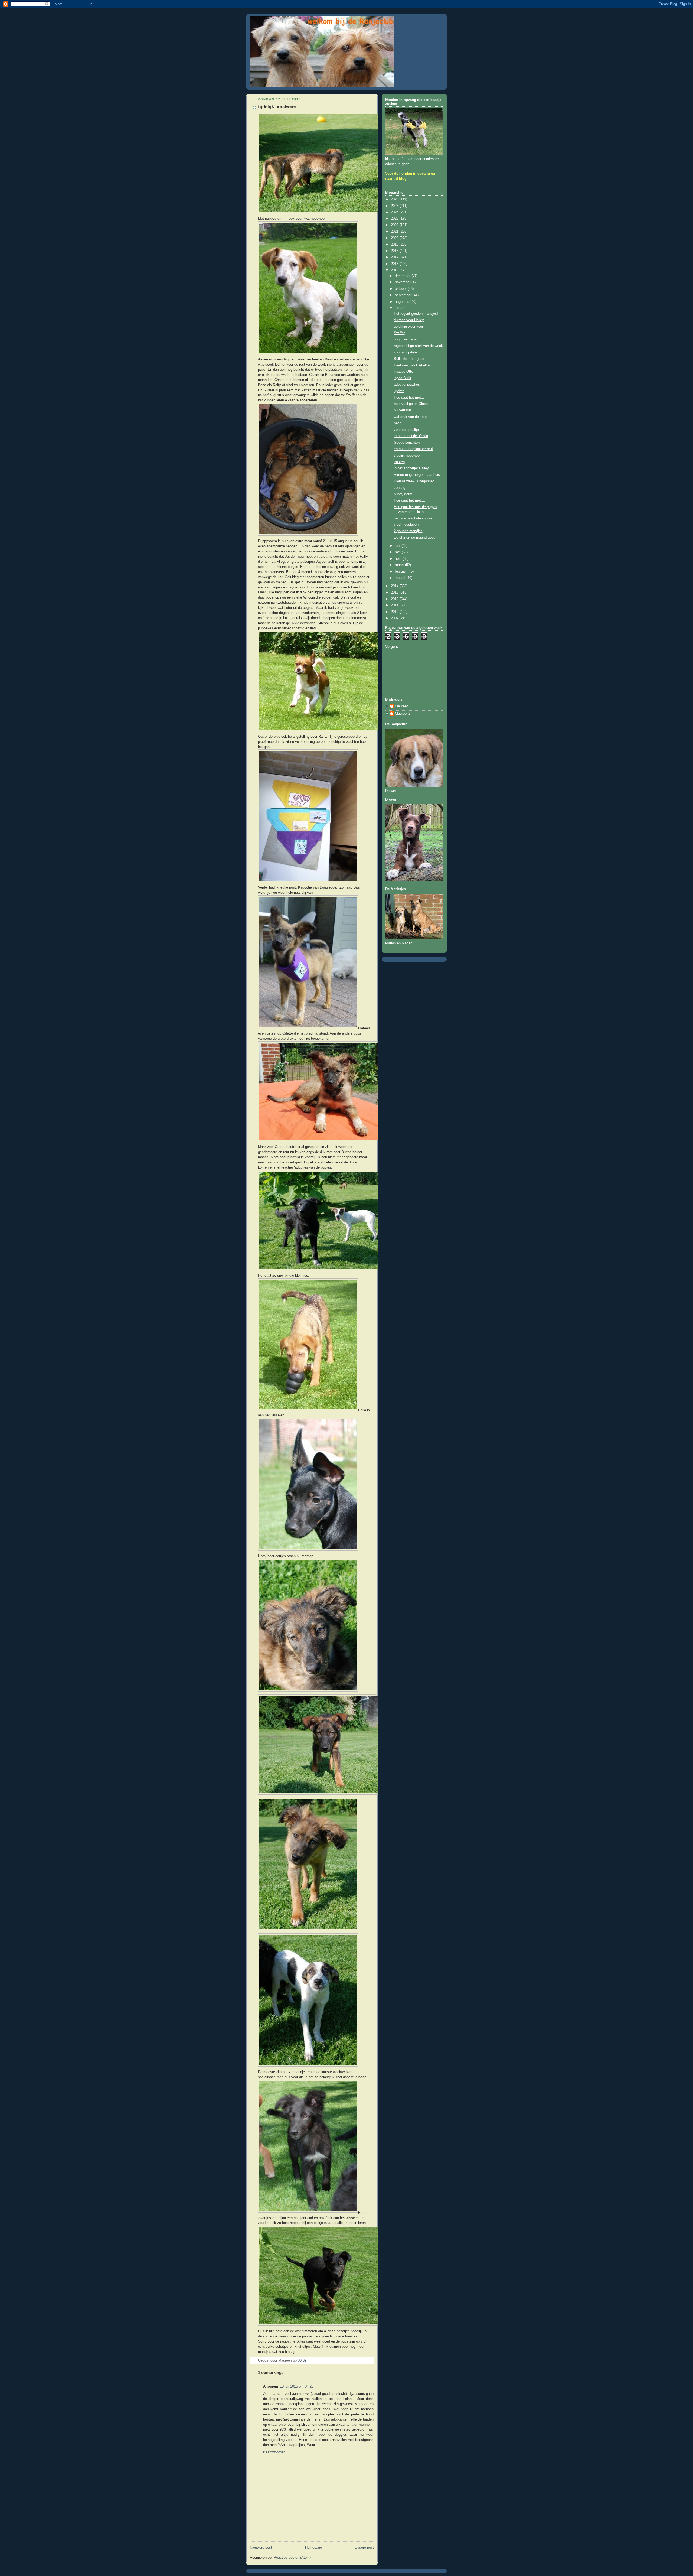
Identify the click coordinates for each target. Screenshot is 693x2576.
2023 (395, 219)
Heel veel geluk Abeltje (412, 365)
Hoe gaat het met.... (410, 500)
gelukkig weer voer (408, 327)
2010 (395, 612)
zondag (400, 488)
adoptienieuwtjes (407, 385)
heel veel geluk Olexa (411, 404)
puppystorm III (405, 494)
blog (403, 179)
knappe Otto (403, 372)
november (403, 282)
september (404, 295)
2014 (395, 586)
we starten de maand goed (415, 538)
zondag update (405, 352)
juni (398, 546)
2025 (395, 206)
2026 (395, 199)
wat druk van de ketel (411, 417)
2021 (395, 232)
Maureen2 (403, 714)
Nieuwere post (261, 2548)
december (403, 276)
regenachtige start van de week (418, 346)
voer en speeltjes (407, 430)
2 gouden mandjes (408, 531)
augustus (403, 302)
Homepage (313, 2548)
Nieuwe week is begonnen (414, 481)
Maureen (402, 706)
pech (398, 423)
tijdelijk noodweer (407, 456)
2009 (395, 618)
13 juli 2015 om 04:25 (297, 2386)
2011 (395, 605)
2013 (395, 593)
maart (400, 565)
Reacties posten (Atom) (292, 2558)
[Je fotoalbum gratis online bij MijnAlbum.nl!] (332, 213)
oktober (401, 289)
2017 (395, 257)
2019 (395, 245)
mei (398, 552)
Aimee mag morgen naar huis (417, 475)
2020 (395, 238)
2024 (395, 212)
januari (401, 578)
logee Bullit (403, 378)
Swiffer (399, 333)
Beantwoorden (274, 2452)
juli (398, 308)
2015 (395, 270)
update (399, 391)
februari (401, 571)
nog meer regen (406, 339)
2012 (395, 599)
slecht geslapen (406, 525)
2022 (395, 225)
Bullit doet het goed (409, 359)
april (399, 559)
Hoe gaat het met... (409, 398)
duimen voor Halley (409, 320)
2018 (395, 251)
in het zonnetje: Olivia (411, 436)
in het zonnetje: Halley (411, 468)
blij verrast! (403, 410)
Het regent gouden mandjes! (416, 314)
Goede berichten (407, 443)
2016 (395, 264)
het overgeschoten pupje (413, 518)
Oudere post (364, 2548)
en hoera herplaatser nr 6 (413, 449)
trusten (399, 462)
